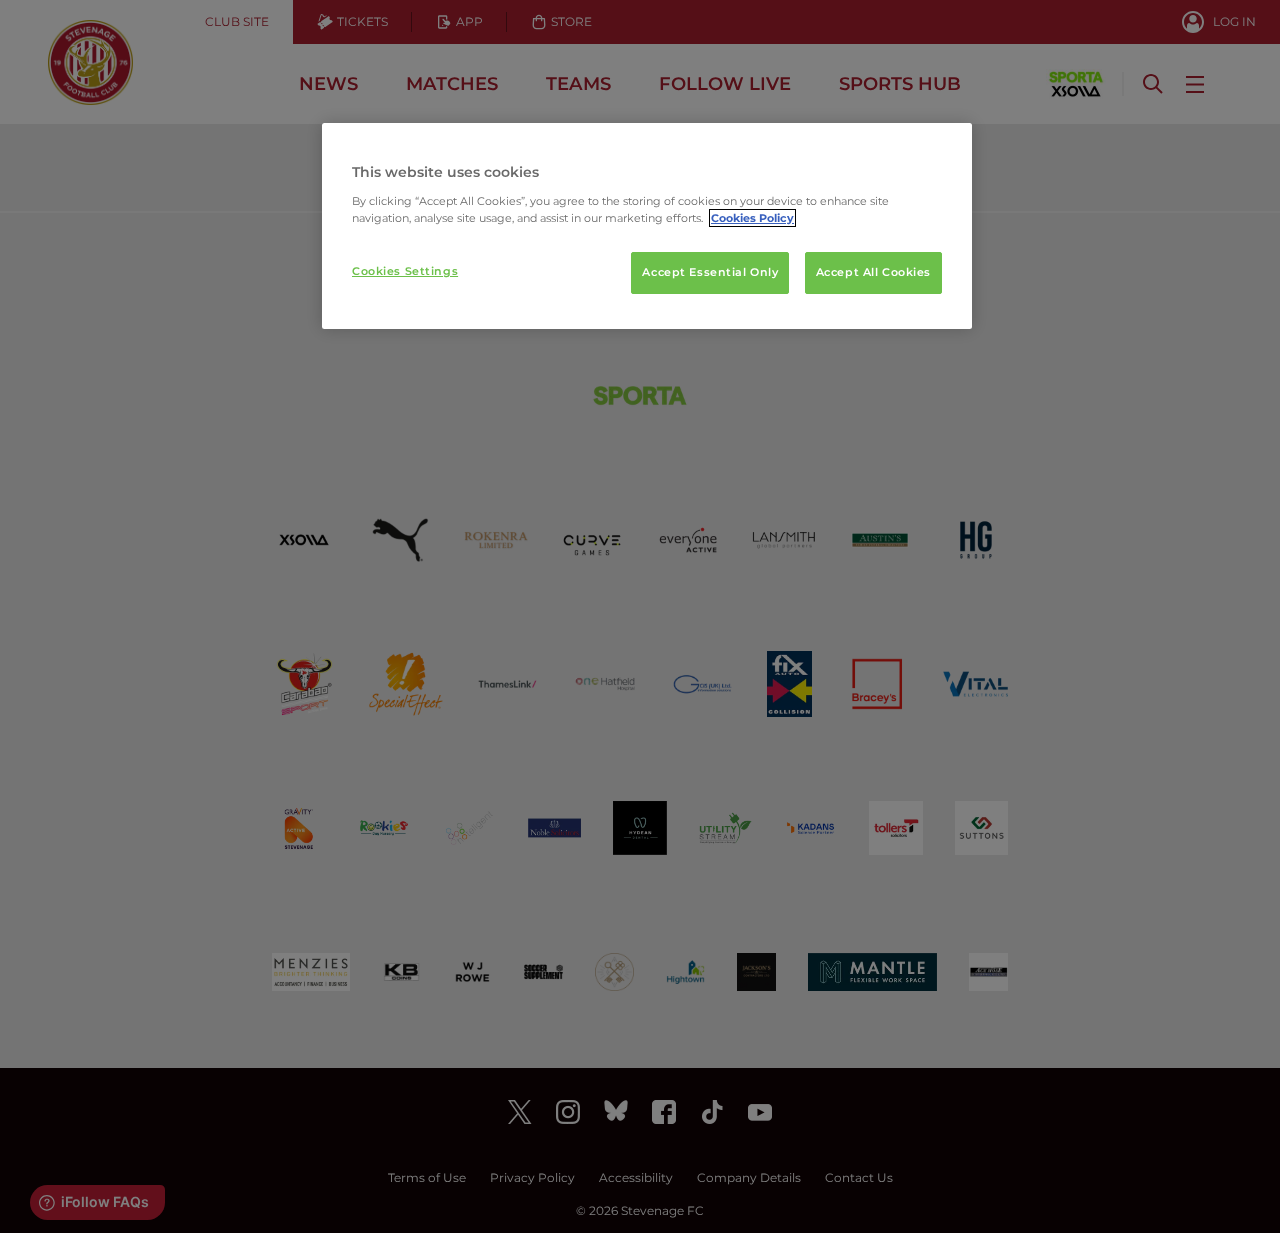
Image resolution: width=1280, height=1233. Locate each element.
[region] (647, 226)
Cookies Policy (752, 218)
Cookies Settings (405, 271)
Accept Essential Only (710, 272)
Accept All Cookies (873, 272)
